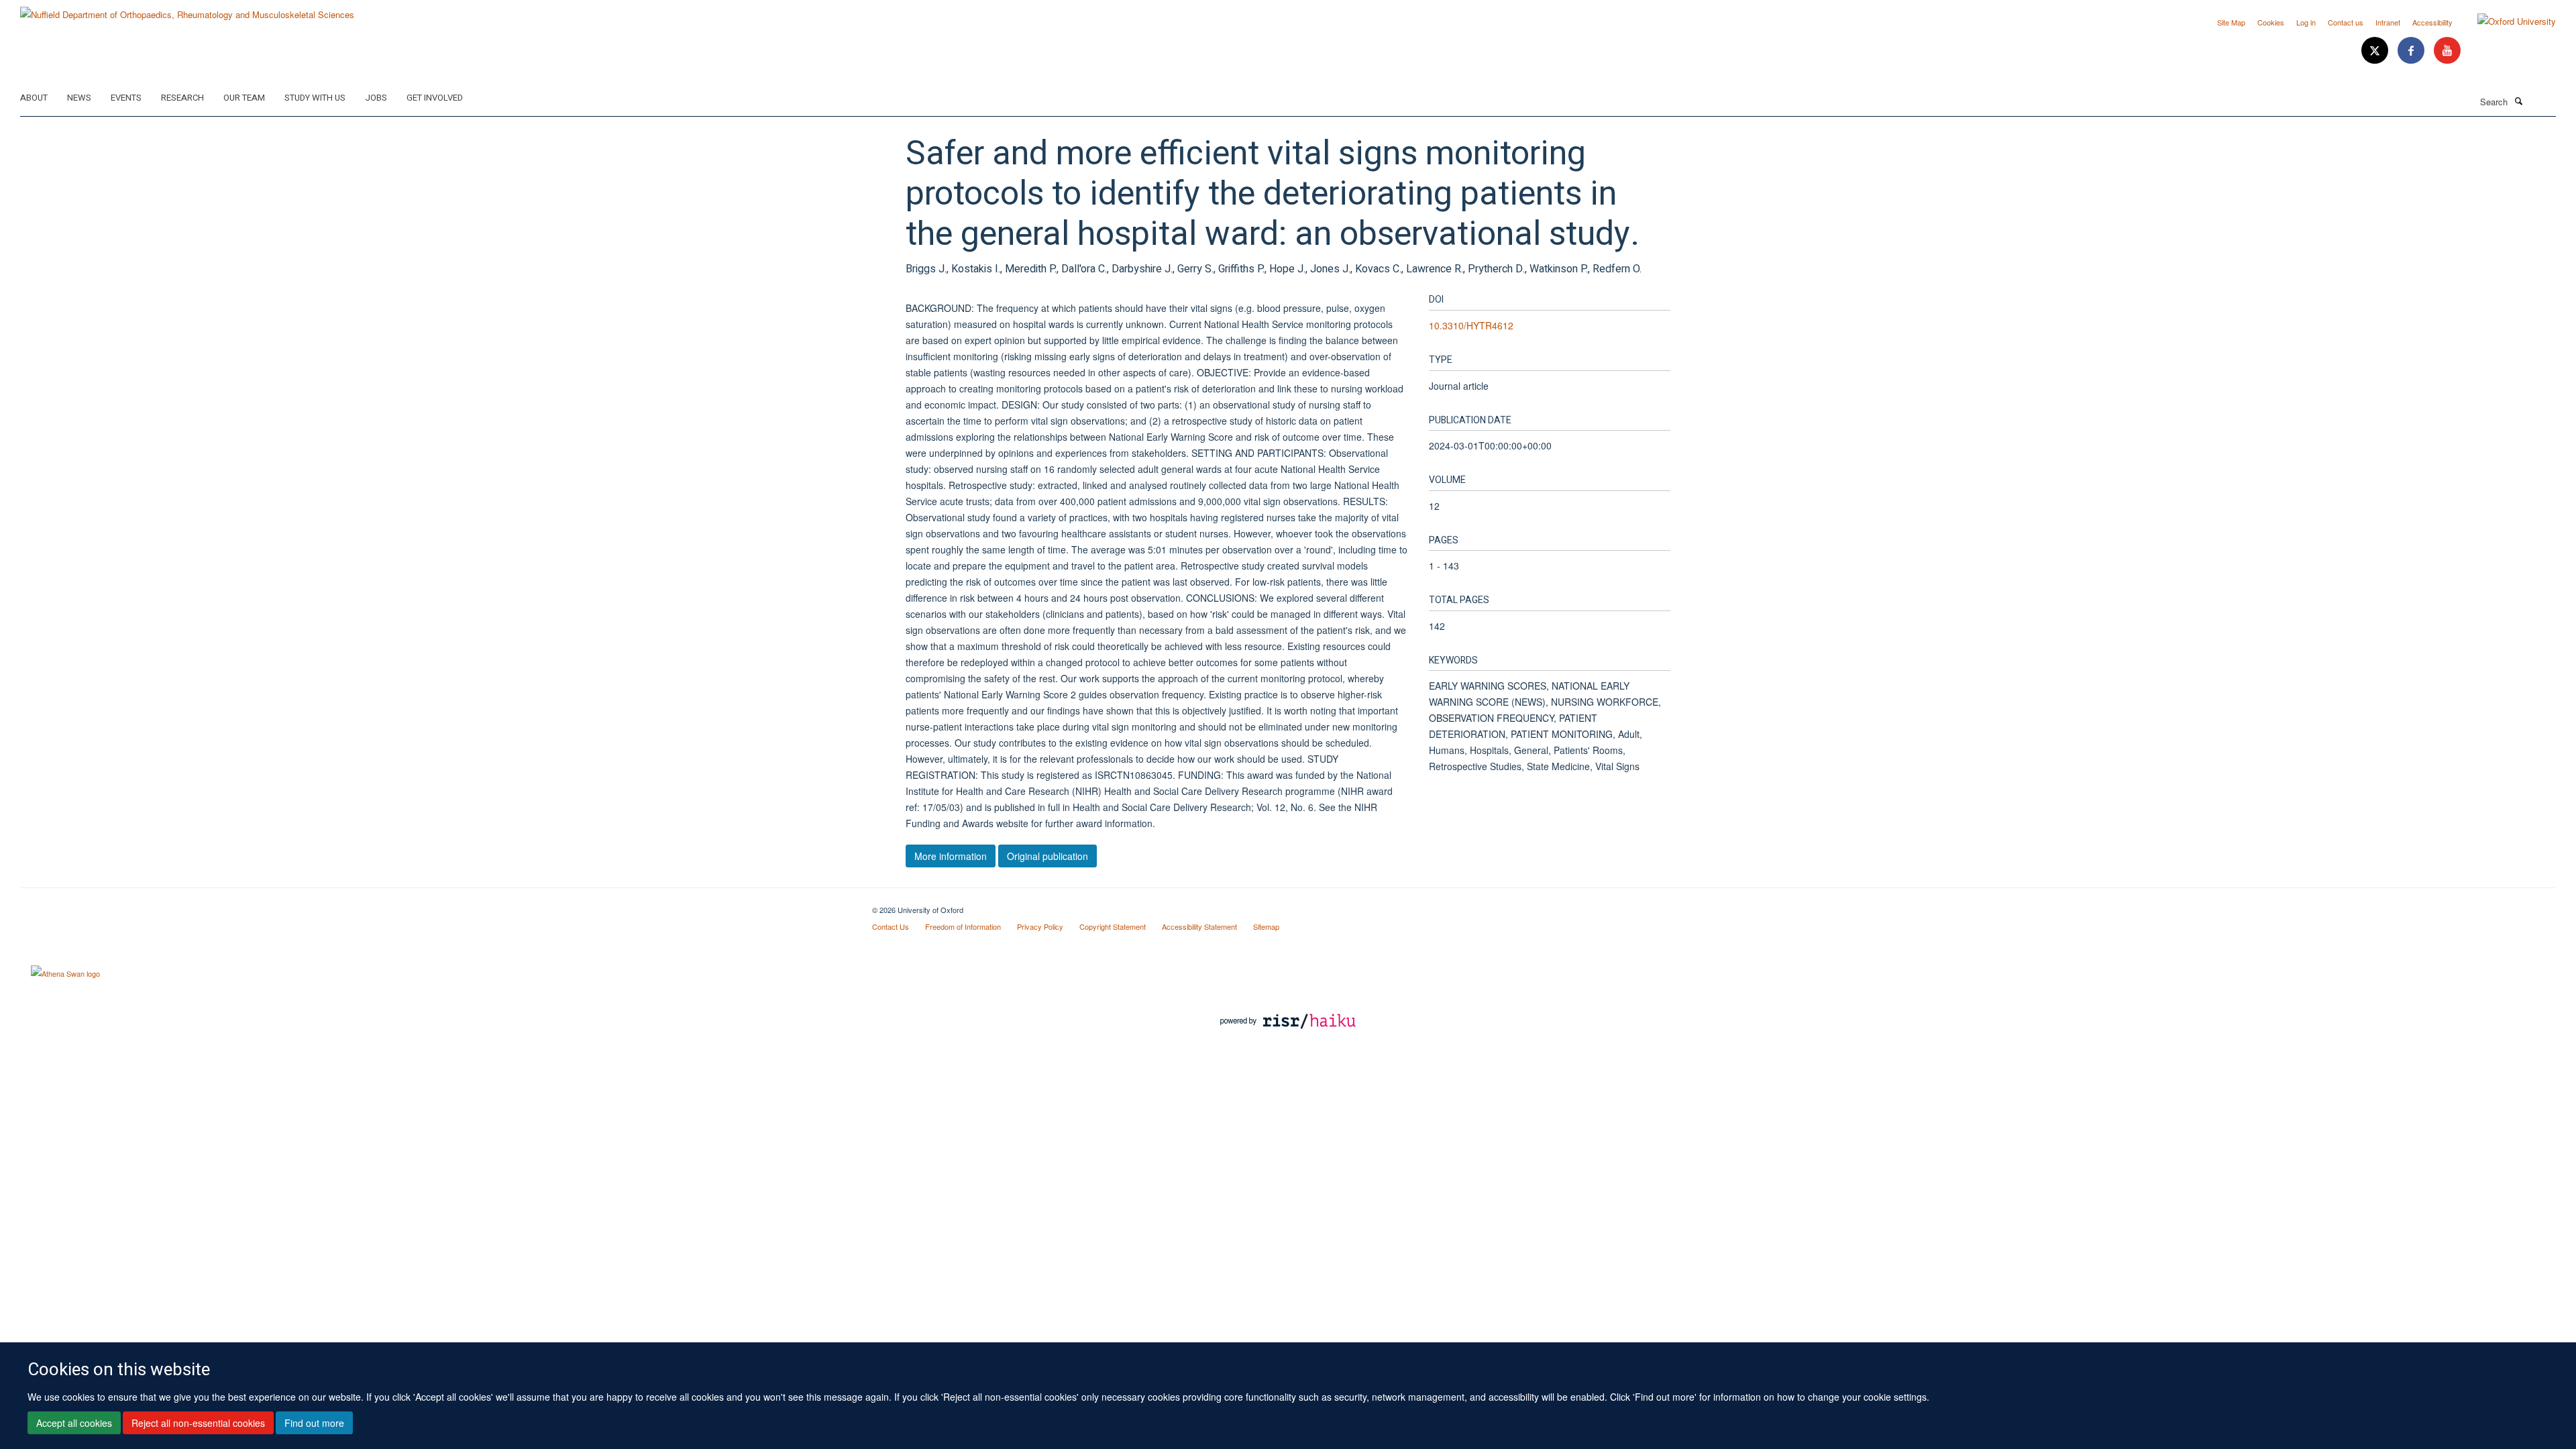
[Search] (2518, 101)
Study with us (315, 98)
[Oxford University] (2507, 21)
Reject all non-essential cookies (198, 1423)
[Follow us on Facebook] (2412, 51)
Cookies (2271, 22)
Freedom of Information (963, 926)
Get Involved (435, 98)
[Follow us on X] (2376, 51)
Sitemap (1266, 926)
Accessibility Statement (1199, 926)
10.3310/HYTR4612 (1471, 325)
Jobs (376, 98)
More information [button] (951, 856)
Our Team (244, 98)
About (34, 98)
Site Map (2231, 22)
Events (126, 98)
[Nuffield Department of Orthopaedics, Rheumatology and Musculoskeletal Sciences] (187, 10)
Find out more (314, 1423)
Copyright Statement (1113, 926)
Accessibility (2432, 22)
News (79, 98)
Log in (2306, 22)
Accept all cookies (74, 1423)
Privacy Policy (1040, 926)
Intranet (2388, 22)
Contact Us (891, 926)
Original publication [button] (1048, 856)
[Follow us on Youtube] (2447, 51)
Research (182, 98)
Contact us (2346, 22)
